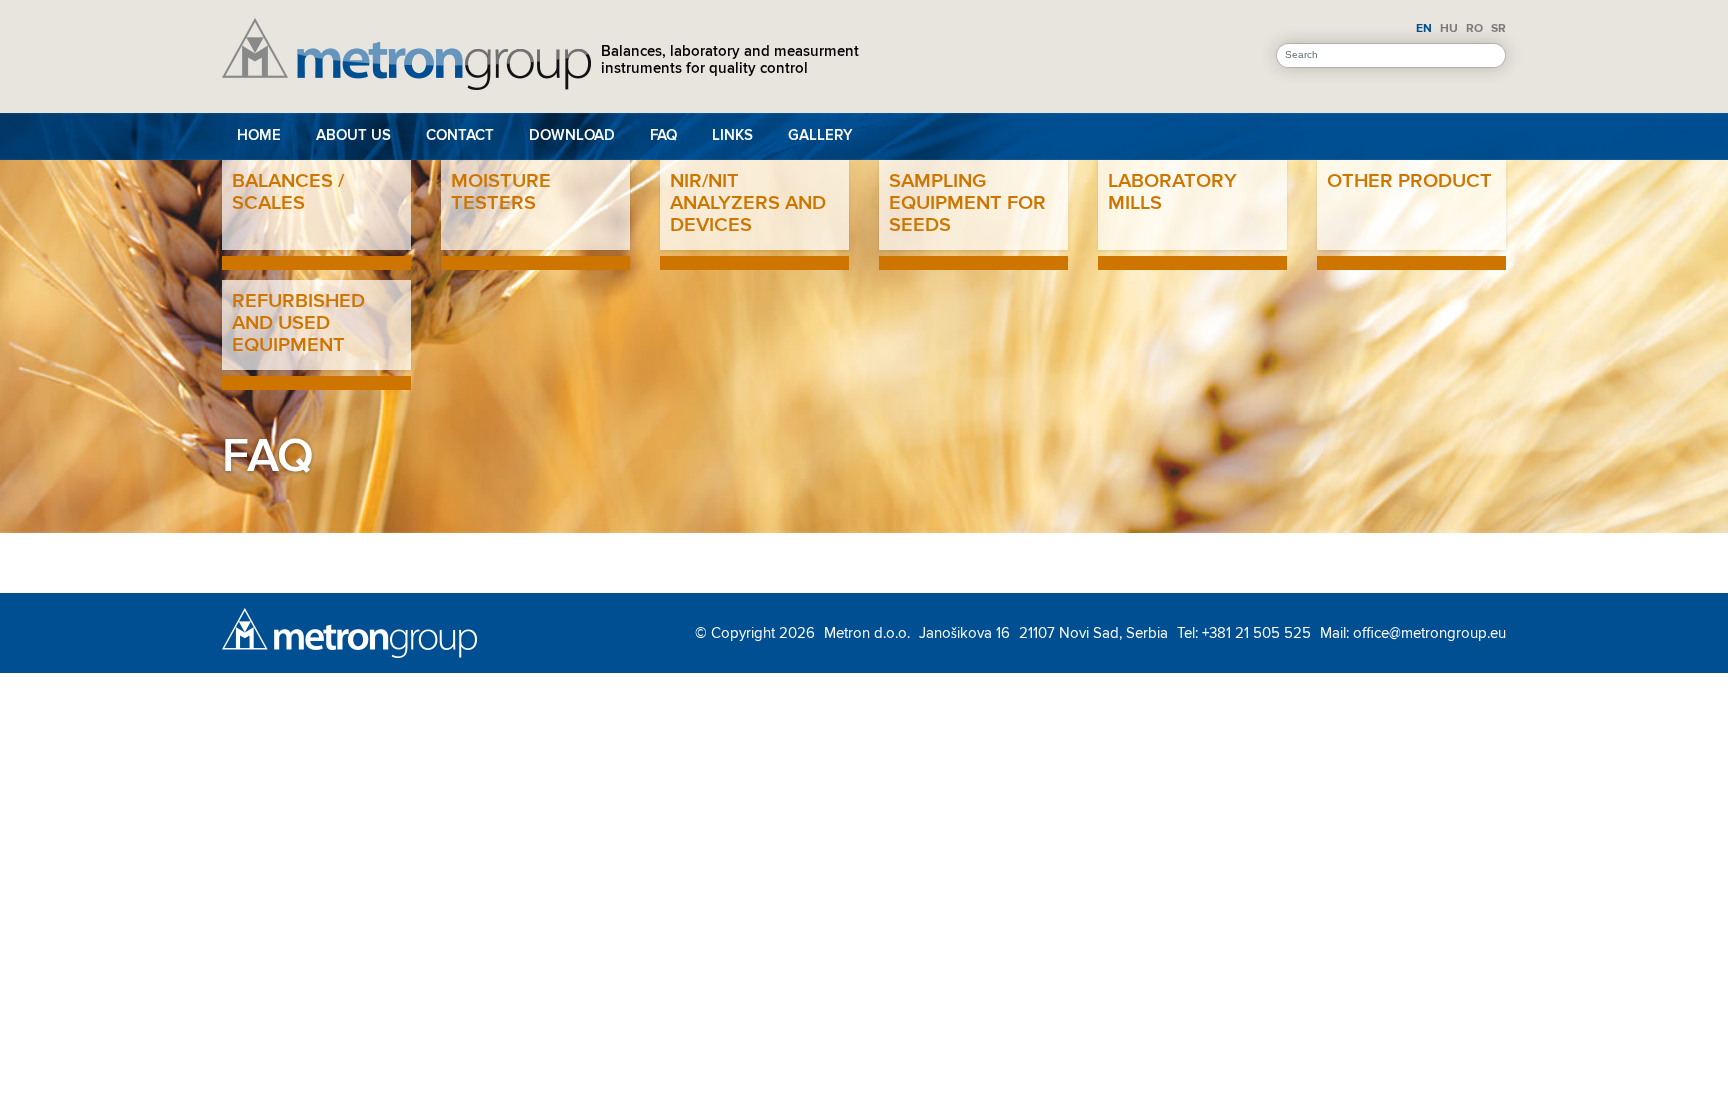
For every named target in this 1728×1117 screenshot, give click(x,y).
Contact (460, 135)
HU (1449, 28)
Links (732, 135)
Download (572, 135)
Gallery (820, 135)
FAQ (663, 135)
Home (259, 135)
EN (1424, 28)
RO (1474, 28)
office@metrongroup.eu (1429, 633)
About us (353, 135)
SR (1498, 28)
